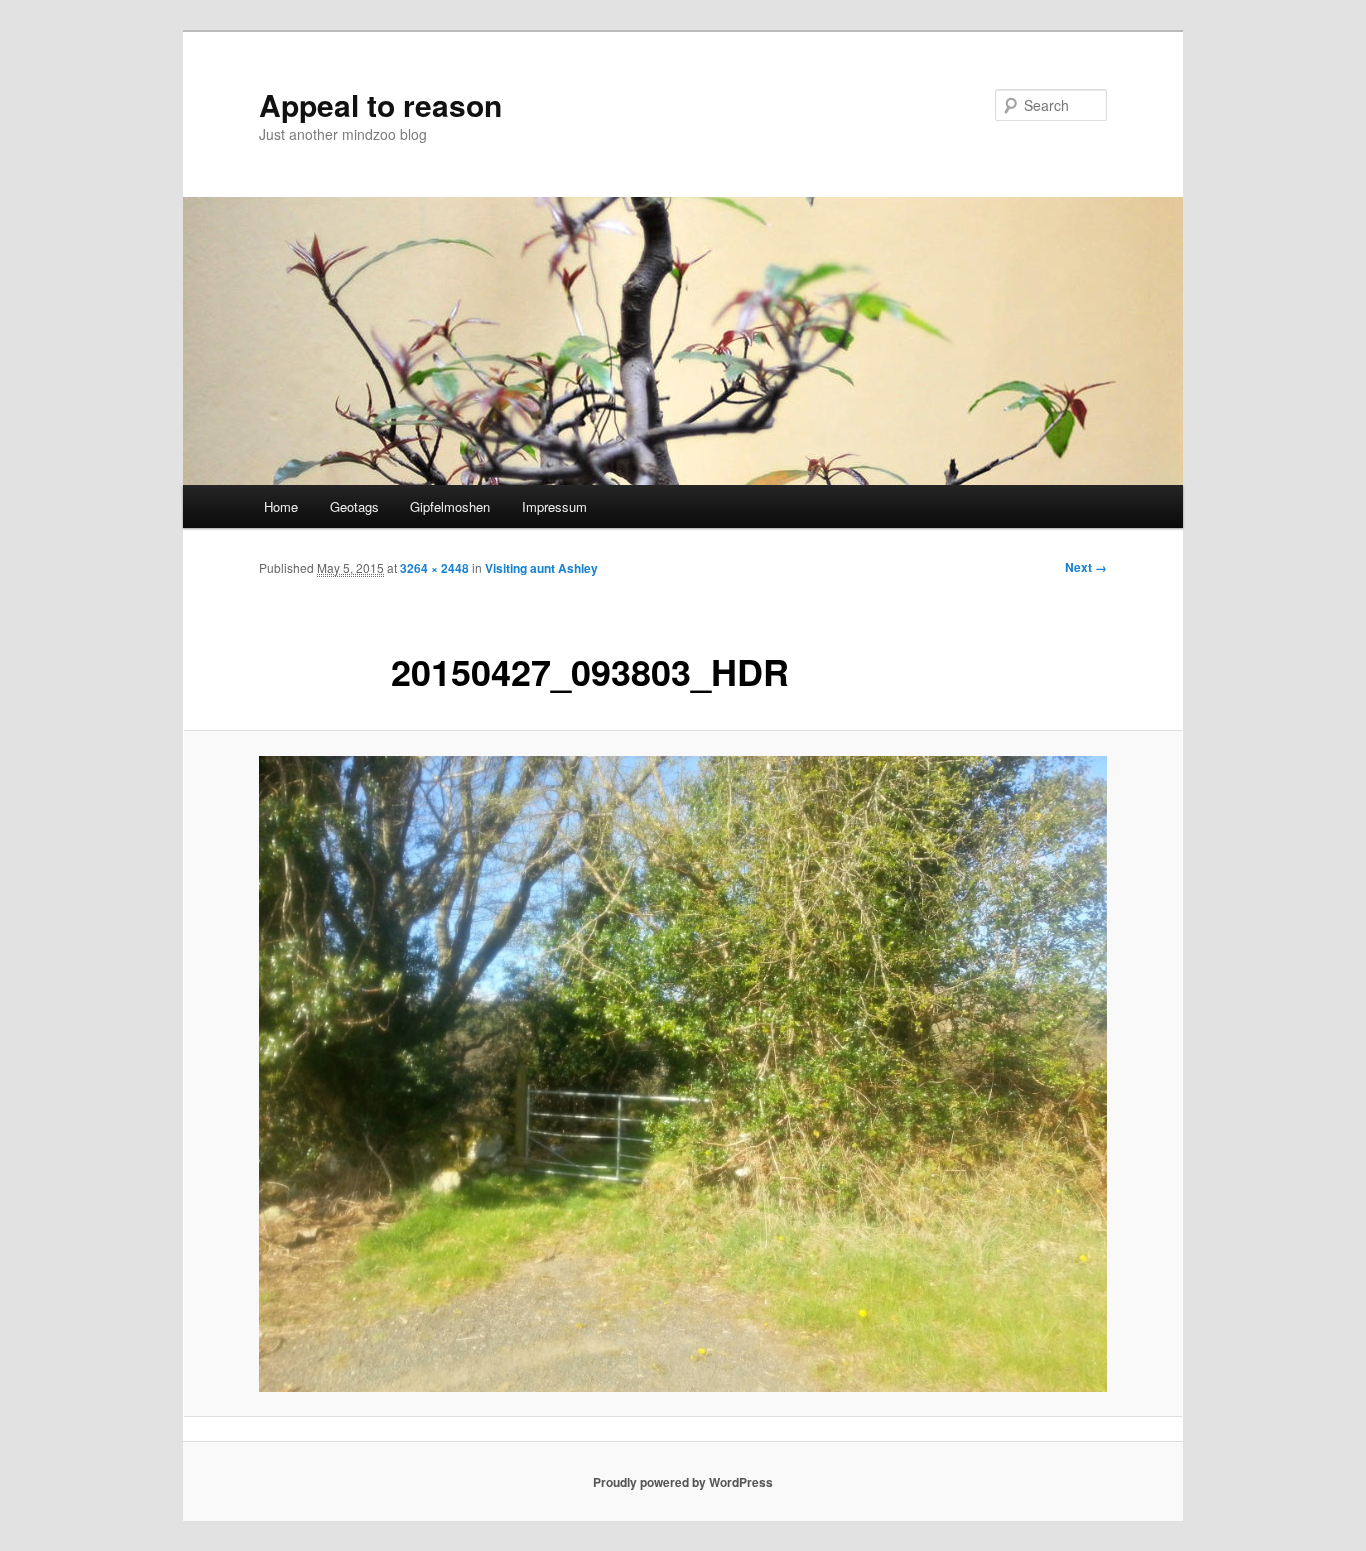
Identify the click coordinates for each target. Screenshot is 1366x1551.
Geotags (354, 506)
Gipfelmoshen (450, 506)
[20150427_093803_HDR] (683, 1074)
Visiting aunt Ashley (541, 568)
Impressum (554, 506)
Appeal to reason (380, 104)
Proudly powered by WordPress (683, 1482)
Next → (1086, 567)
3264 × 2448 (434, 568)
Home (281, 506)
